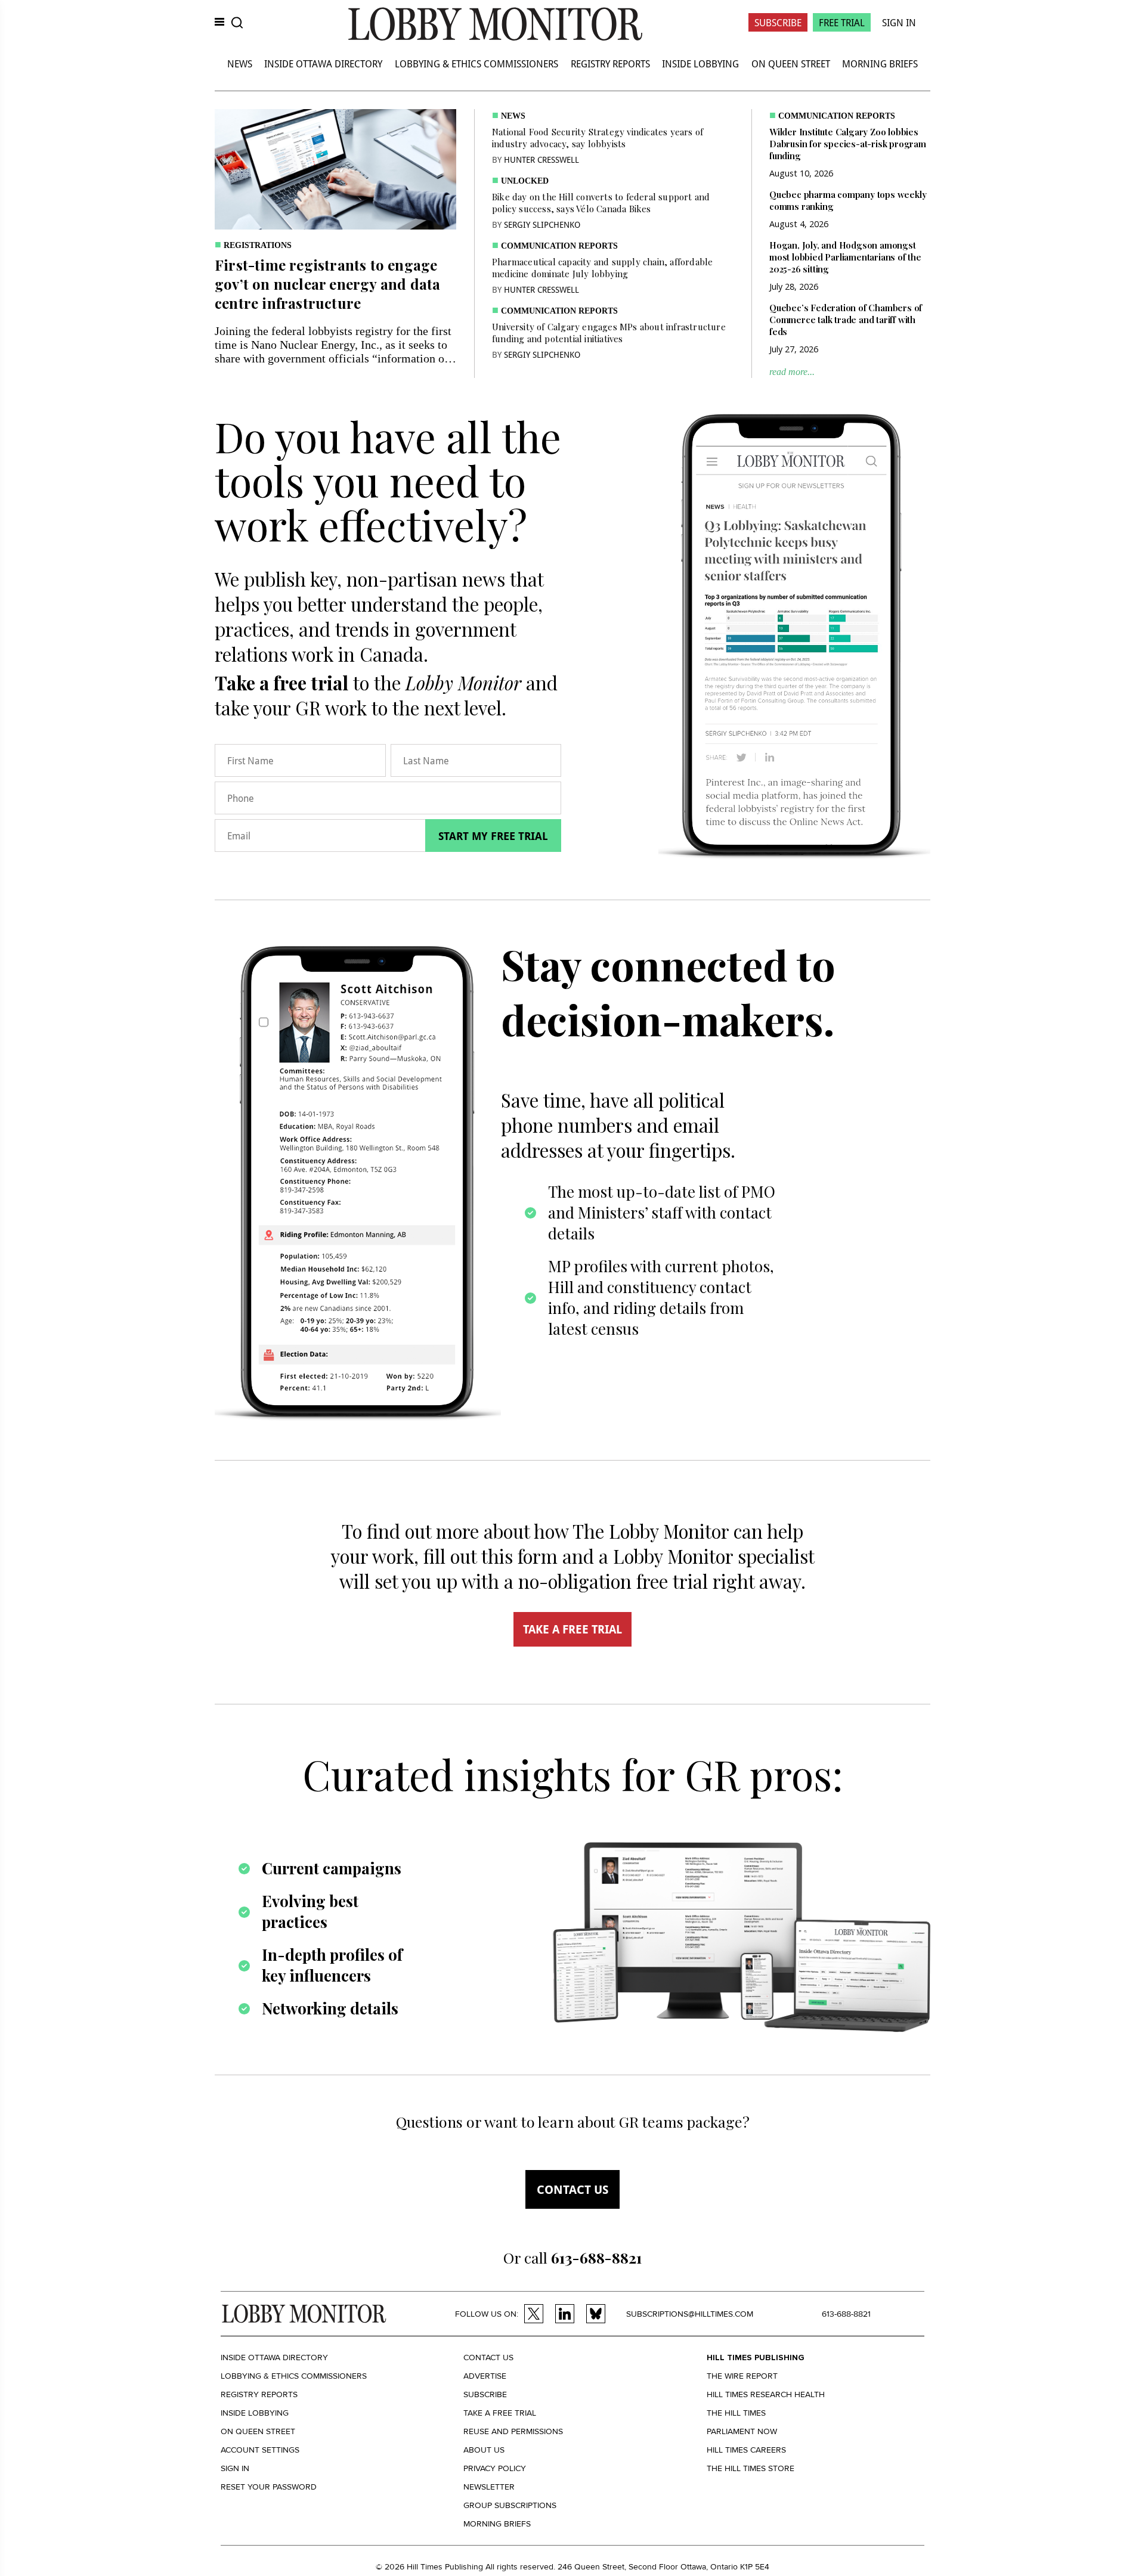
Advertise (485, 2376)
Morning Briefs (880, 63)
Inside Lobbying (700, 63)
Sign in (235, 2468)
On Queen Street (791, 63)
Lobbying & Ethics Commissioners (476, 63)
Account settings (260, 2450)
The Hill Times (736, 2413)
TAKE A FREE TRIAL (572, 1629)
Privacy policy (495, 2468)
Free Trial (842, 22)
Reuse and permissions (513, 2431)
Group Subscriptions (510, 2505)
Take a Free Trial (500, 2413)
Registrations (258, 245)
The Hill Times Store (751, 2468)
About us (484, 2450)
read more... (792, 372)
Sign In (899, 22)
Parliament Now (742, 2431)
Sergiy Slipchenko (542, 224)
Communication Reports (559, 246)
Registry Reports (610, 63)
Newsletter (489, 2487)
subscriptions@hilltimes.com (690, 2314)
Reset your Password (269, 2487)
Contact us (572, 2189)
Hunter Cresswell (541, 159)
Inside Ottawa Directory (323, 63)
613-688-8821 (846, 2314)
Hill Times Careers (746, 2450)
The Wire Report (742, 2376)
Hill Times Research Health (766, 2394)
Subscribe (778, 22)
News (240, 63)
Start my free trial (493, 836)
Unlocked (525, 181)
